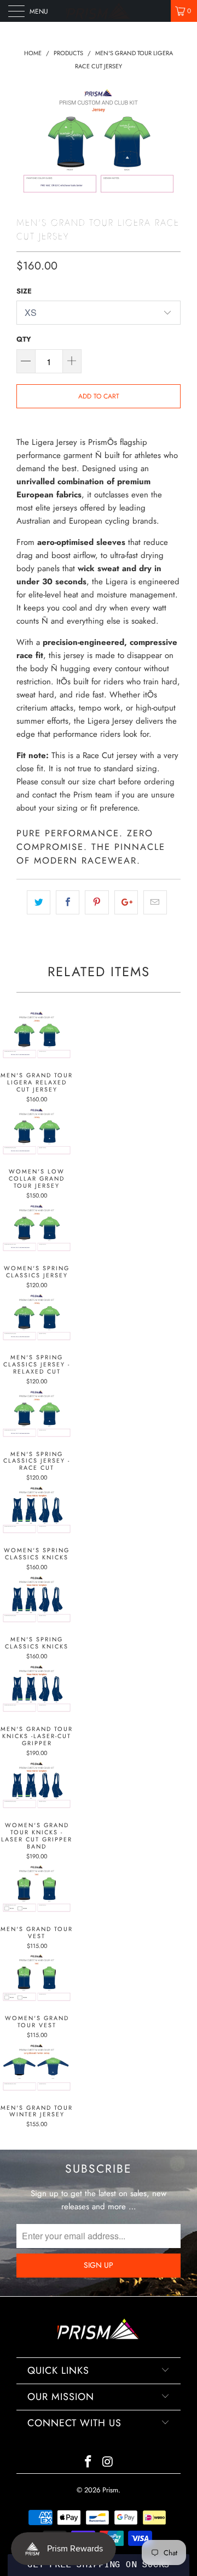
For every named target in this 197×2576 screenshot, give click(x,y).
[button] (98, 2565)
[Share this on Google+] (126, 902)
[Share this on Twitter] (39, 902)
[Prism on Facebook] (88, 2463)
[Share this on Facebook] (68, 902)
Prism (110, 2490)
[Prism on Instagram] (108, 2463)
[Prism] (99, 11)
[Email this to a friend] (155, 902)
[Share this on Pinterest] (97, 902)
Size (24, 291)
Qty (24, 339)
